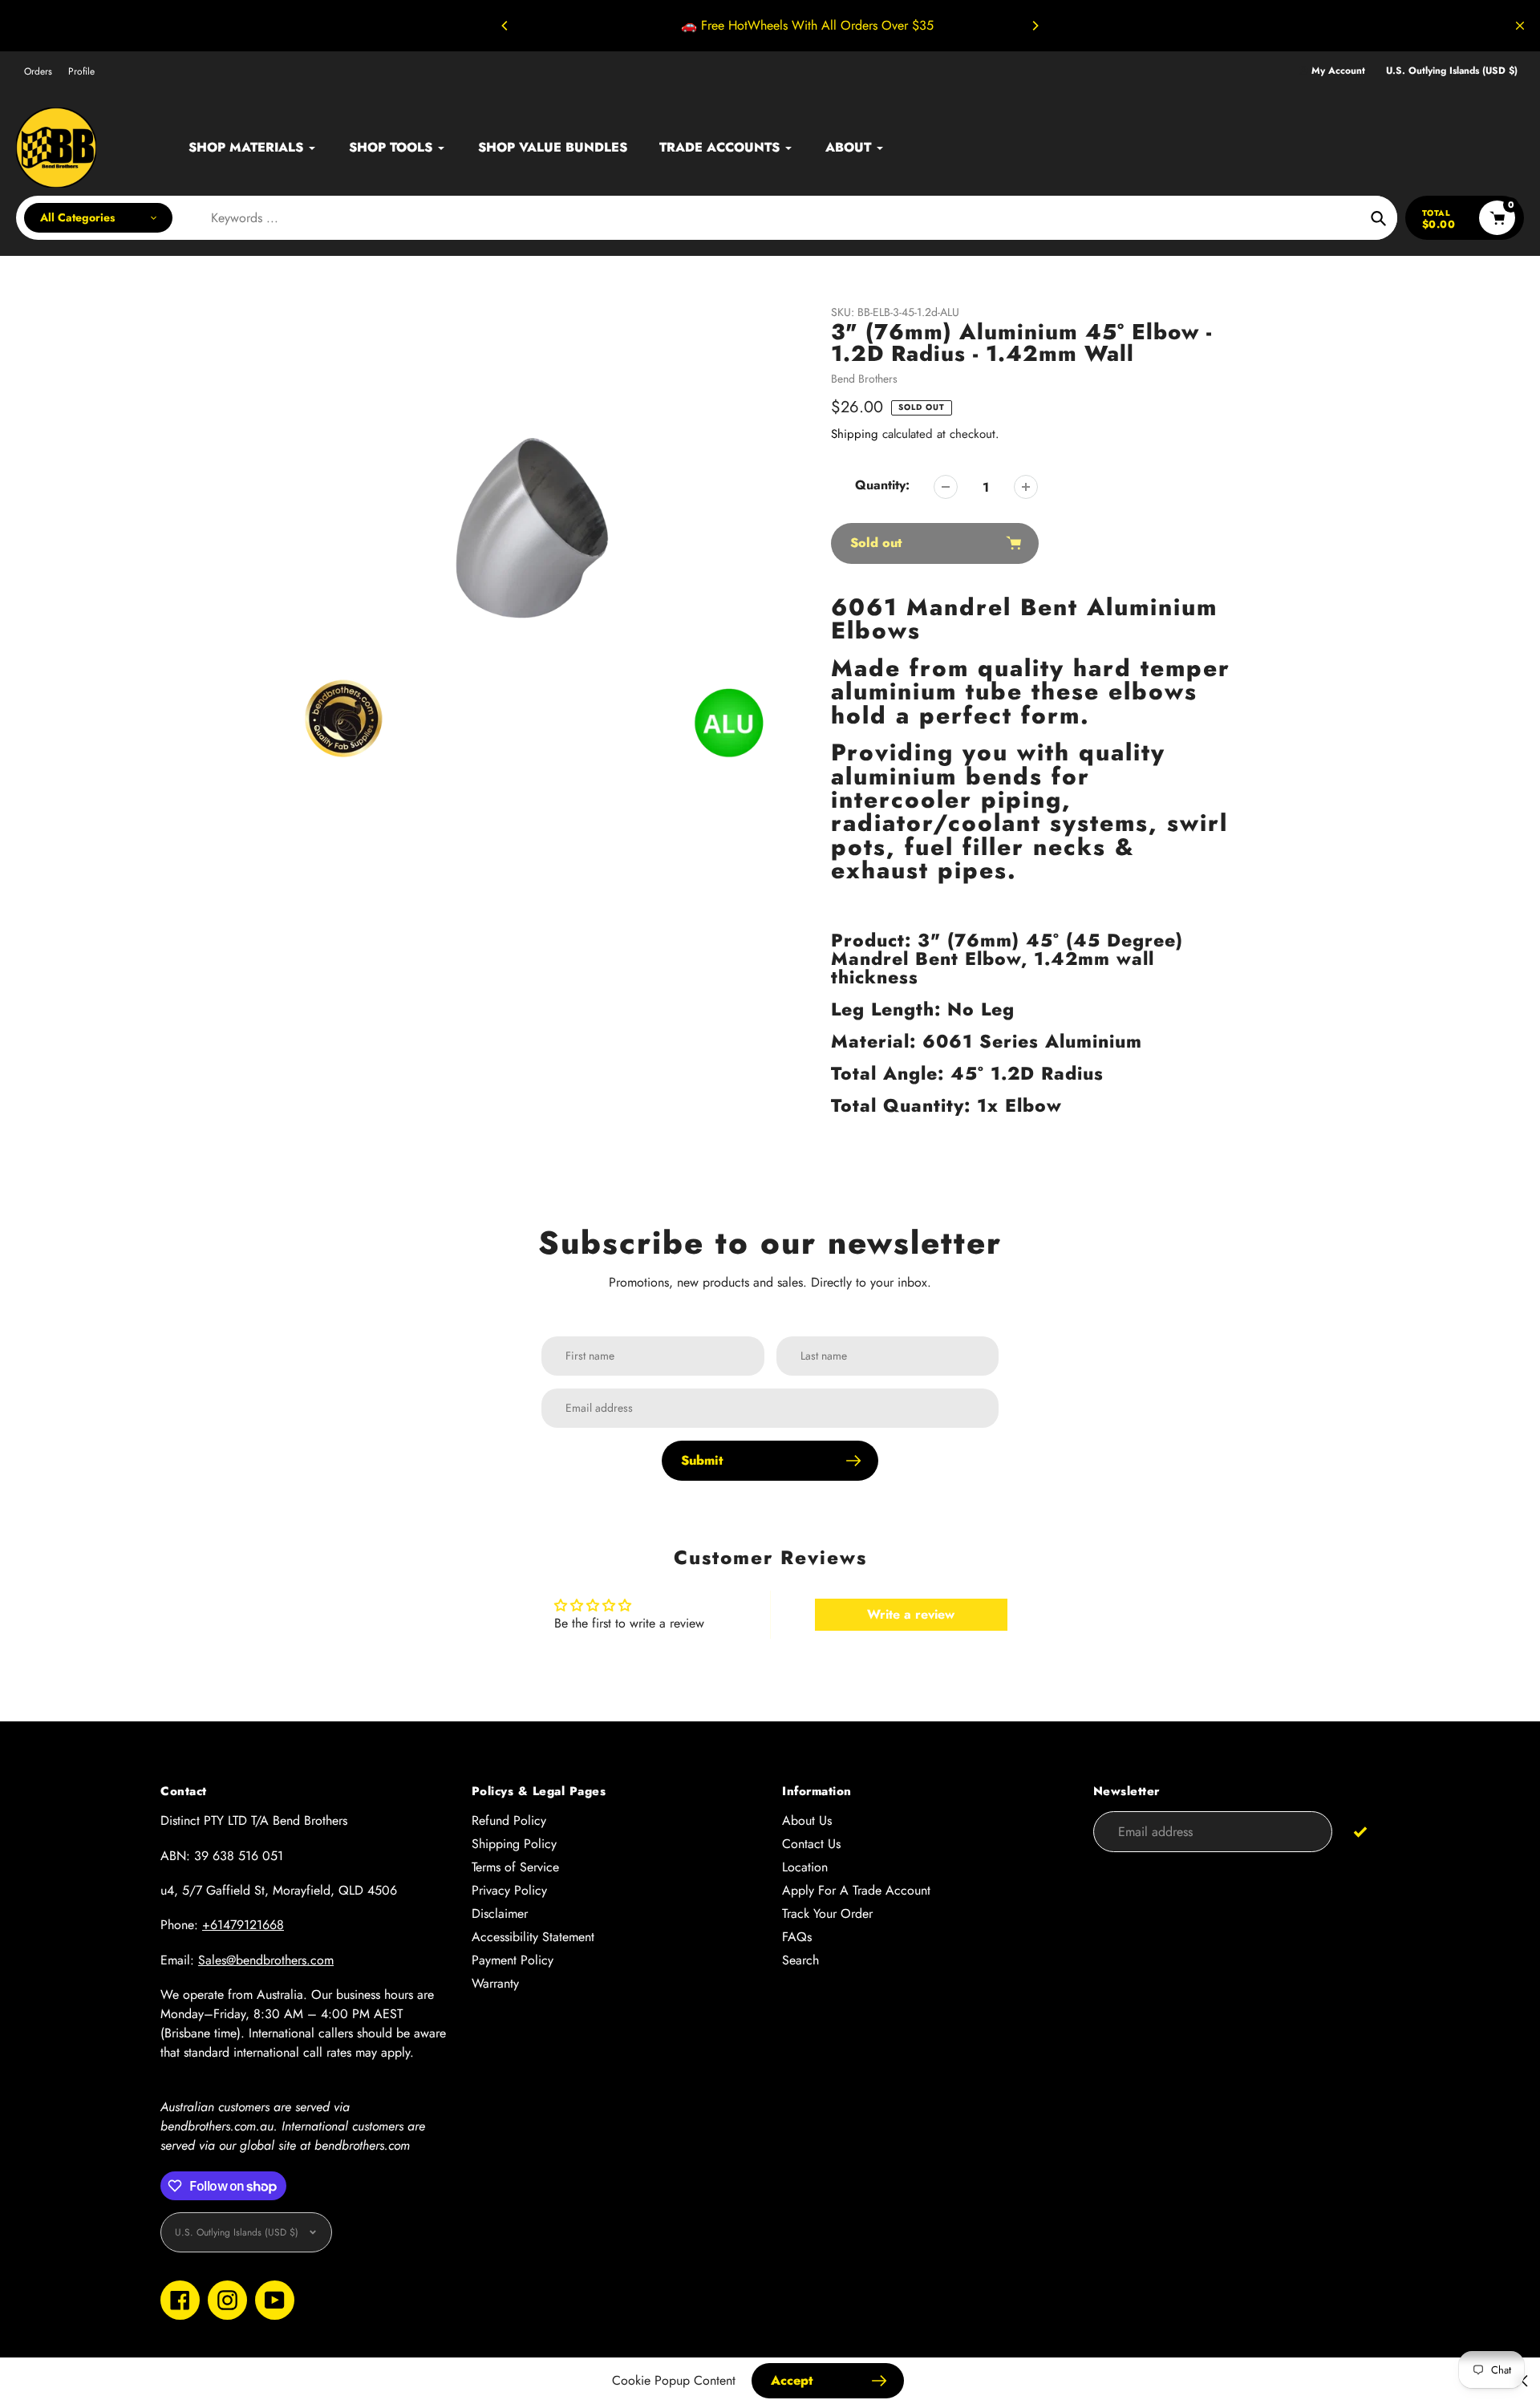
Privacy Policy (509, 1890)
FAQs (797, 1937)
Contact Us (811, 1844)
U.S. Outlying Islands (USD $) (1452, 71)
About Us (807, 1820)
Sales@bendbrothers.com (266, 1960)
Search (800, 1960)
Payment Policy (513, 1960)
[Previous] (505, 26)
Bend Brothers (864, 379)
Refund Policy (509, 1820)
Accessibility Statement (533, 1937)
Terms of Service (515, 1867)
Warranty (495, 1983)
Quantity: (882, 485)
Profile (81, 71)
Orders (38, 71)
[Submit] (1360, 1831)
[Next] (1035, 26)
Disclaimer (500, 1913)
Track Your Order (827, 1913)
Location (805, 1867)
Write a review (911, 1614)
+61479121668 (243, 1925)
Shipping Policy (514, 1844)
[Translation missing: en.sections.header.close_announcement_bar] (1520, 26)
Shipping (855, 434)
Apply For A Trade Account (856, 1890)
